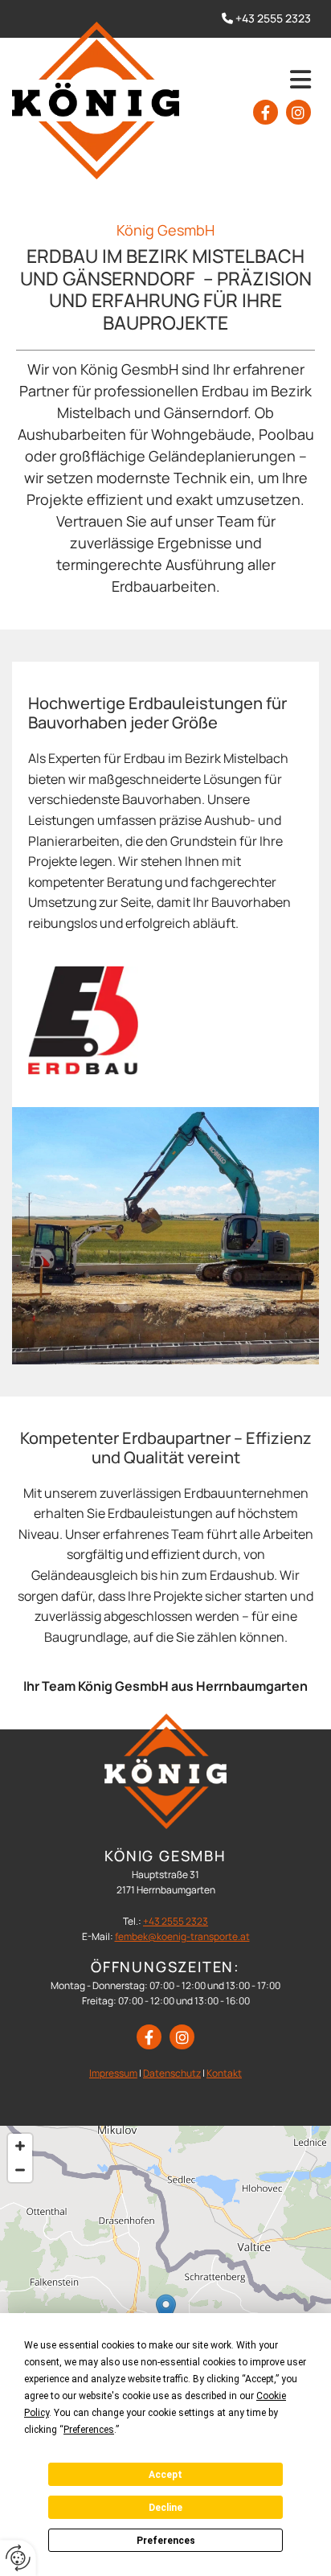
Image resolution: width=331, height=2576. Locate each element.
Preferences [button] (89, 2430)
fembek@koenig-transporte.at (182, 1936)
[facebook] (266, 112)
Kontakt (224, 2073)
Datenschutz (172, 2073)
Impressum (113, 2073)
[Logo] (96, 100)
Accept (165, 2475)
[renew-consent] (18, 2558)
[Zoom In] (20, 2146)
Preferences (166, 2541)
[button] (261, 80)
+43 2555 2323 (273, 18)
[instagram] (298, 112)
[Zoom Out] (20, 2170)
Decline (165, 2508)
